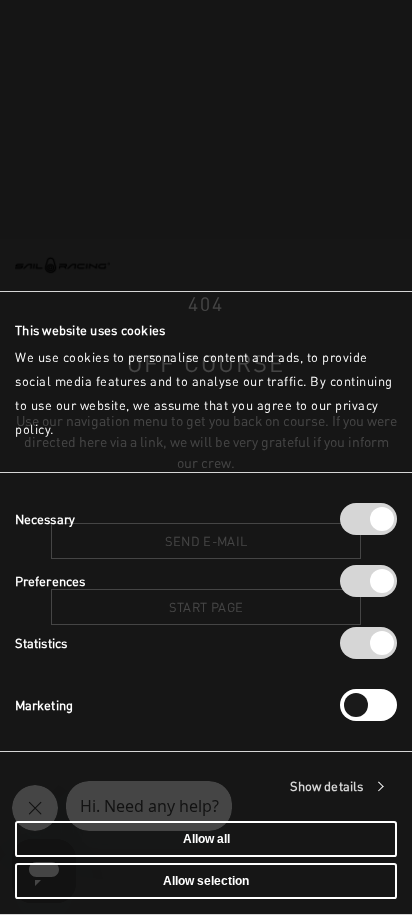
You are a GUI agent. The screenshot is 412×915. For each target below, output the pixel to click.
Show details (326, 786)
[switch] (368, 581)
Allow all (206, 839)
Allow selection (206, 881)
